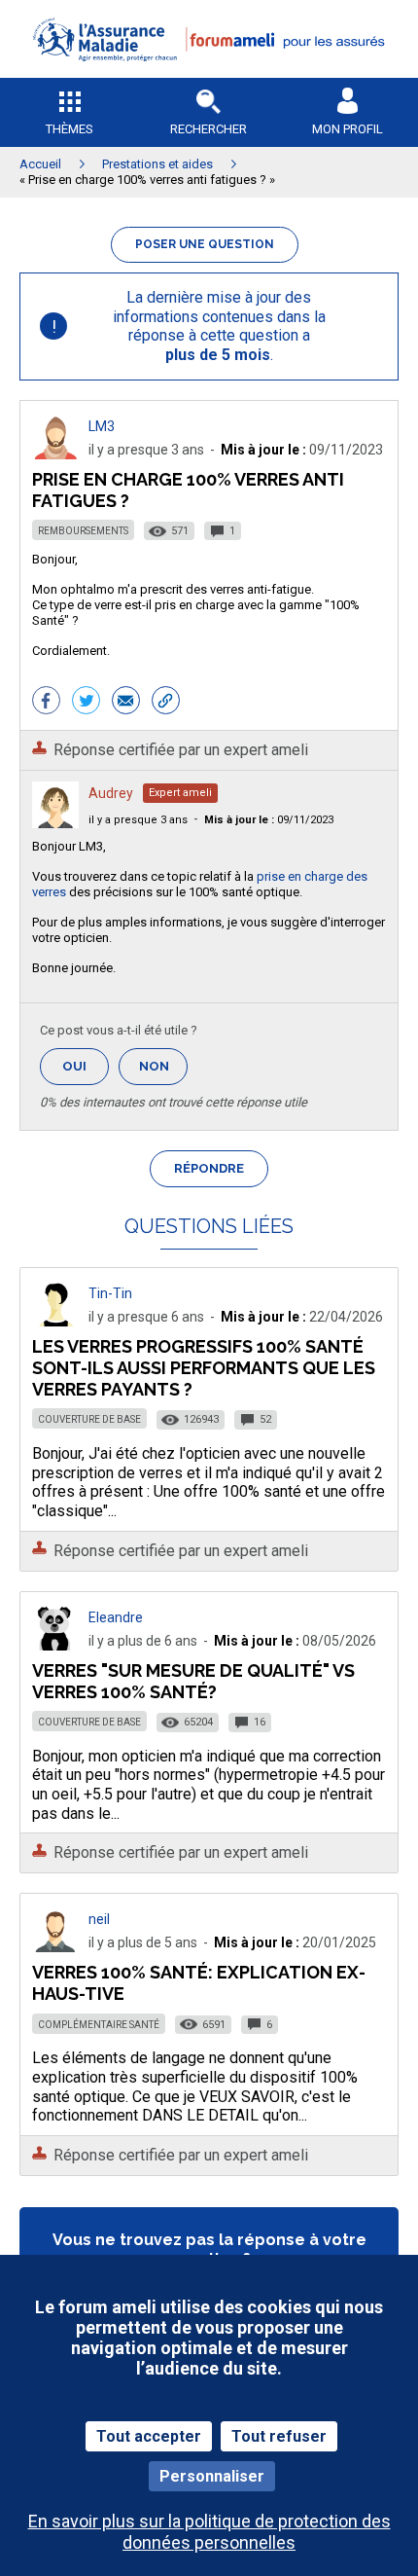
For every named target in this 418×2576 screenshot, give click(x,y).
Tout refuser (279, 2436)
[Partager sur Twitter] (86, 703)
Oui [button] (86, 1066)
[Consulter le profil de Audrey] (55, 823)
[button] (209, 73)
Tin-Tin (110, 1293)
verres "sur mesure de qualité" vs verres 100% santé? (193, 1681)
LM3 (102, 426)
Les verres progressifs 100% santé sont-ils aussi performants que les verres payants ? (204, 1368)
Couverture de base (89, 1419)
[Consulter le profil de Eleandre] (55, 1645)
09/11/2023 (269, 820)
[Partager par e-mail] (126, 703)
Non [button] (163, 1072)
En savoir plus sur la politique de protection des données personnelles (209, 2531)
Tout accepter (149, 2436)
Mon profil (348, 129)
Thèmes (70, 129)
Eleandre (116, 1617)
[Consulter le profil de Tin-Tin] (55, 1321)
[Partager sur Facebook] (46, 703)
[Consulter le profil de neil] (55, 1947)
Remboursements (83, 531)
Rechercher (209, 129)
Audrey (111, 793)
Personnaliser (212, 2476)
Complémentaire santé (99, 2025)
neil (99, 1919)
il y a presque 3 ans (138, 820)
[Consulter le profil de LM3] (55, 454)
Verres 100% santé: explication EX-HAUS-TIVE (199, 1983)
